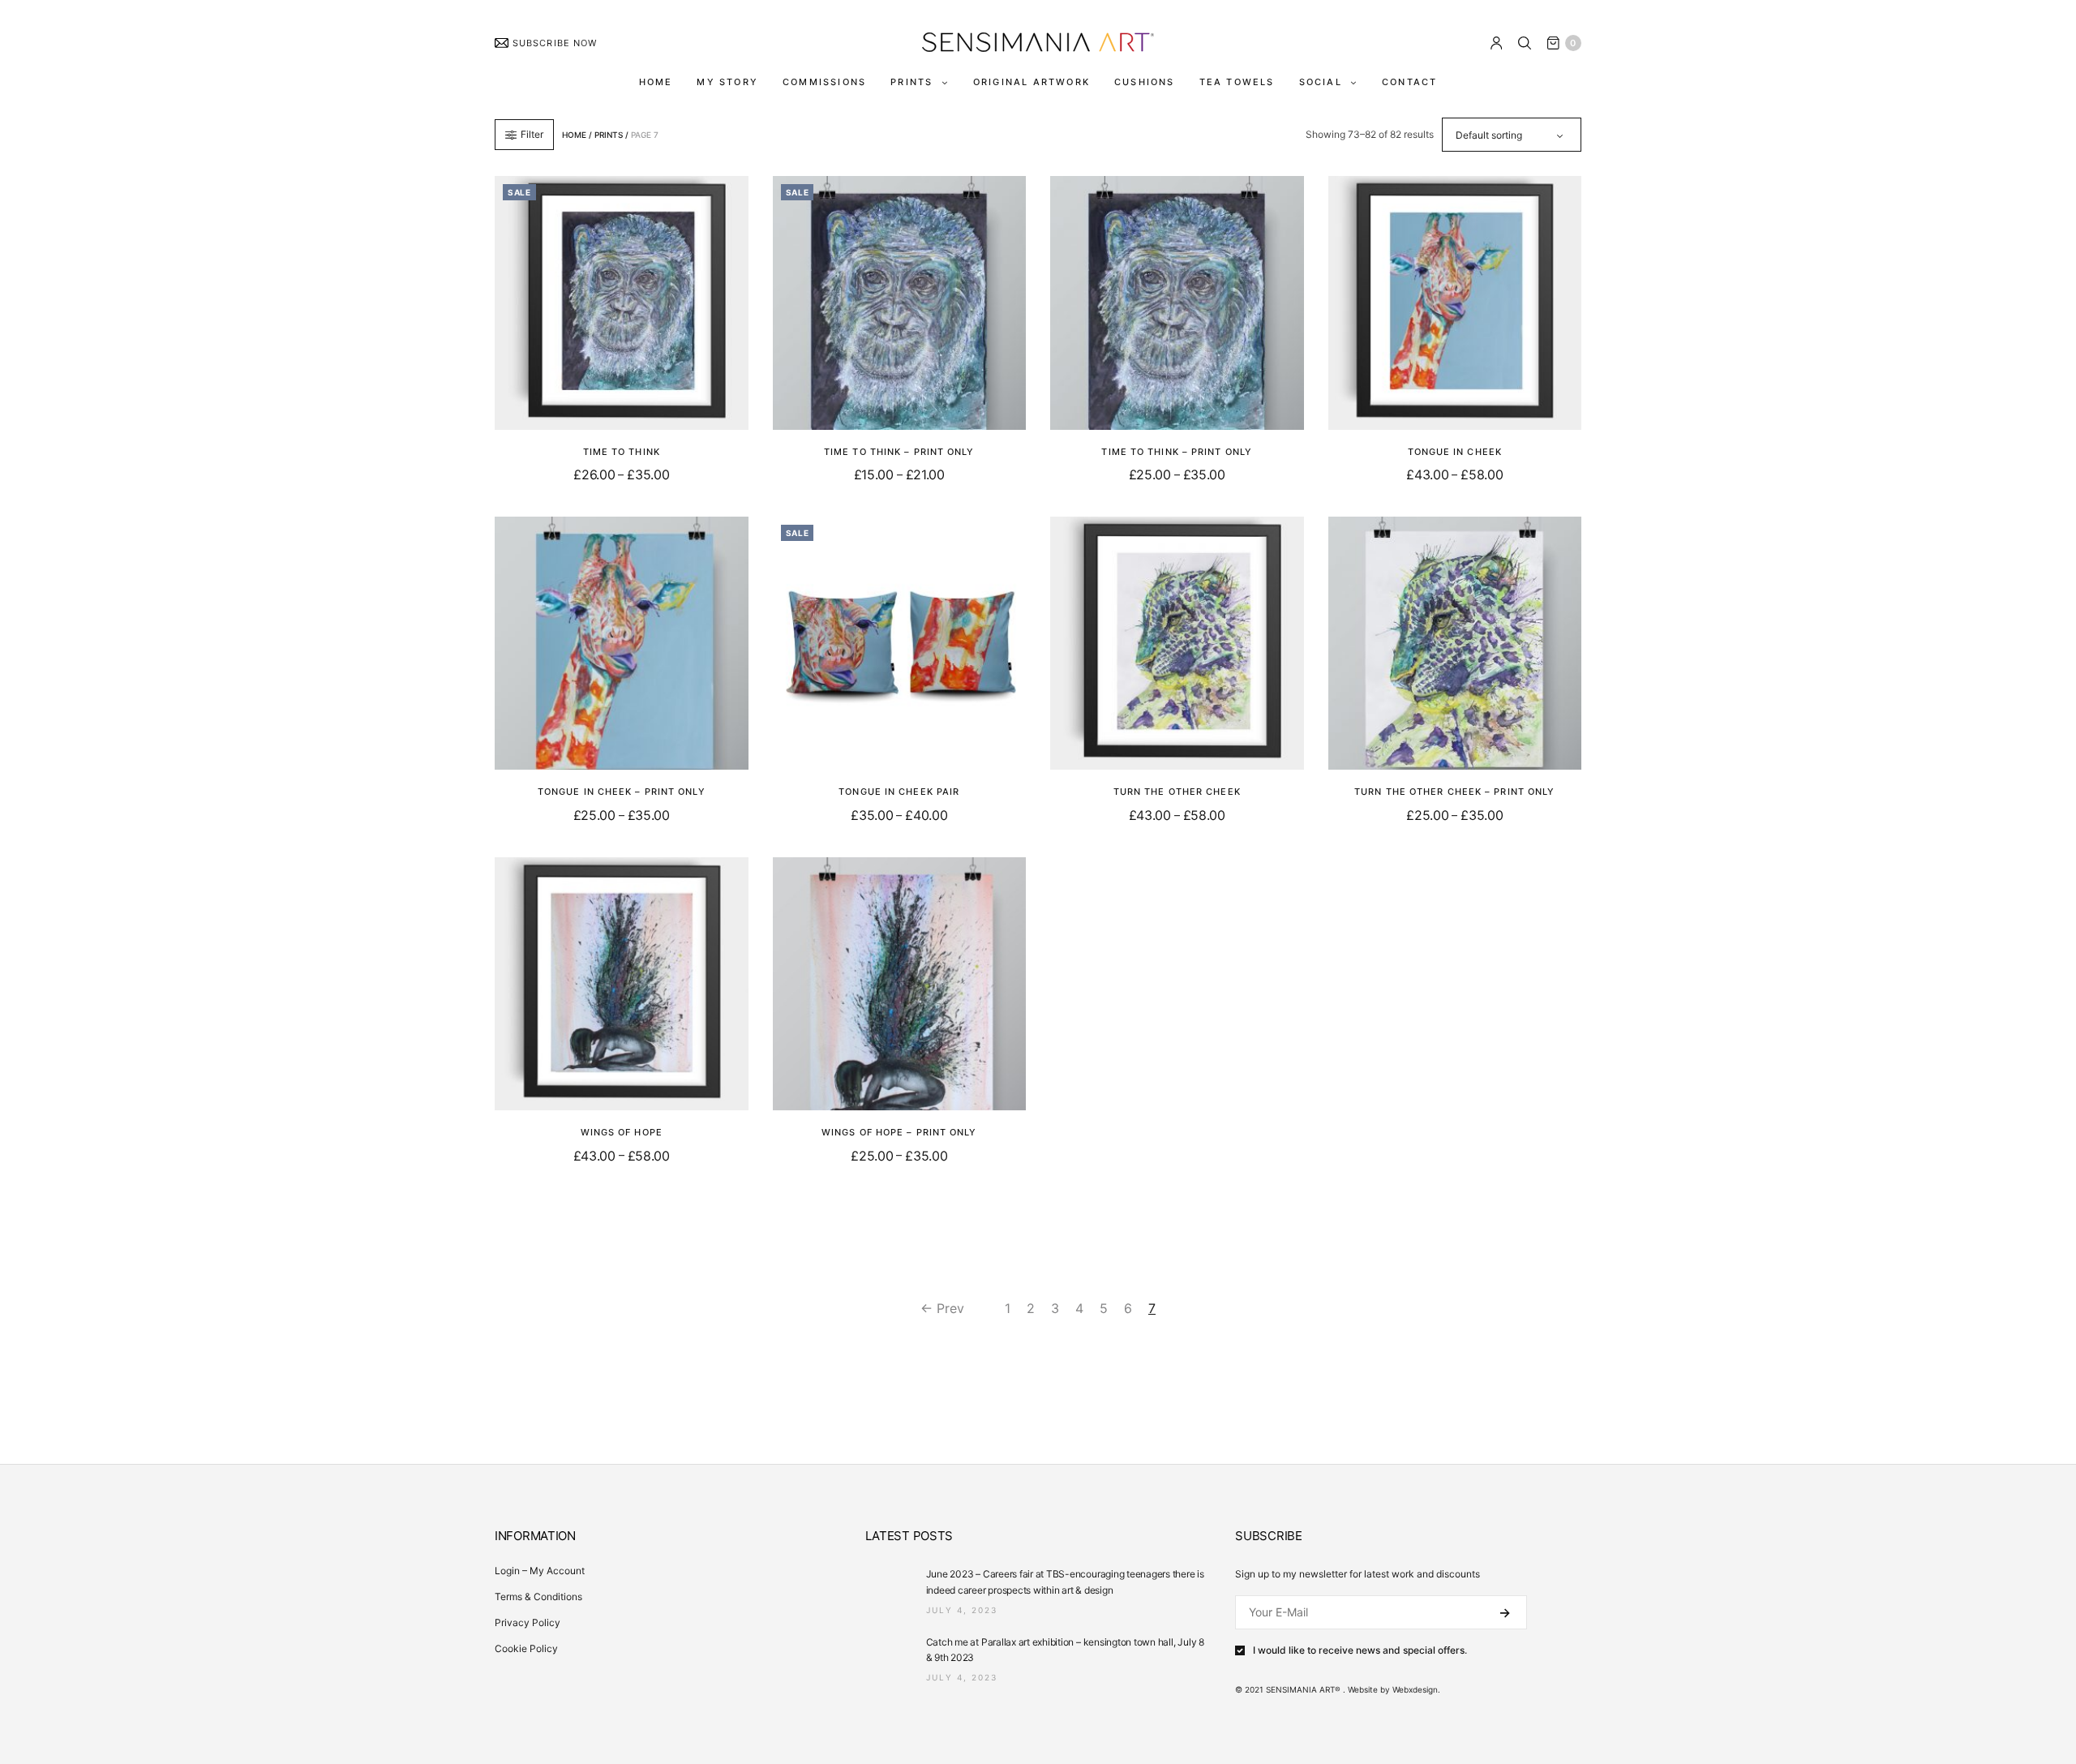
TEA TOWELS (1237, 82)
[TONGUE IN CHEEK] (1455, 303)
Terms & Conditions (538, 1597)
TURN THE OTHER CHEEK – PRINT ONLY (1454, 792)
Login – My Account (540, 1571)
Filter (532, 134)
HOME (656, 82)
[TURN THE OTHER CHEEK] (1177, 644)
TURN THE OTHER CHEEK (1177, 792)
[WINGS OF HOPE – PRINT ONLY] (900, 984)
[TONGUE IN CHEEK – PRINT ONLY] (622, 644)
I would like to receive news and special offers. (1360, 1650)
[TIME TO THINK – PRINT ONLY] (900, 303)
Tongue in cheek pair (899, 792)
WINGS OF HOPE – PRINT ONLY (899, 1132)
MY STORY (727, 82)
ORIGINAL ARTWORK (1032, 82)
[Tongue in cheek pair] (900, 644)
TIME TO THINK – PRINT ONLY (899, 452)
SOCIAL (1321, 82)
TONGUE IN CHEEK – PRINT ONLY (622, 792)
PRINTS (911, 82)
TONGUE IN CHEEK (1455, 452)
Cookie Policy (526, 1648)
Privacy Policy (528, 1622)
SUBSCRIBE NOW (555, 43)
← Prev (942, 1308)
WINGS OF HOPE (622, 1132)
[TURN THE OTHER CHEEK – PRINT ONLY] (1455, 644)
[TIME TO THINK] (622, 303)
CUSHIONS (1145, 82)
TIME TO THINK (622, 452)
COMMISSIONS (824, 82)
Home (574, 135)
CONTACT (1409, 82)
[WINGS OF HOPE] (622, 984)
